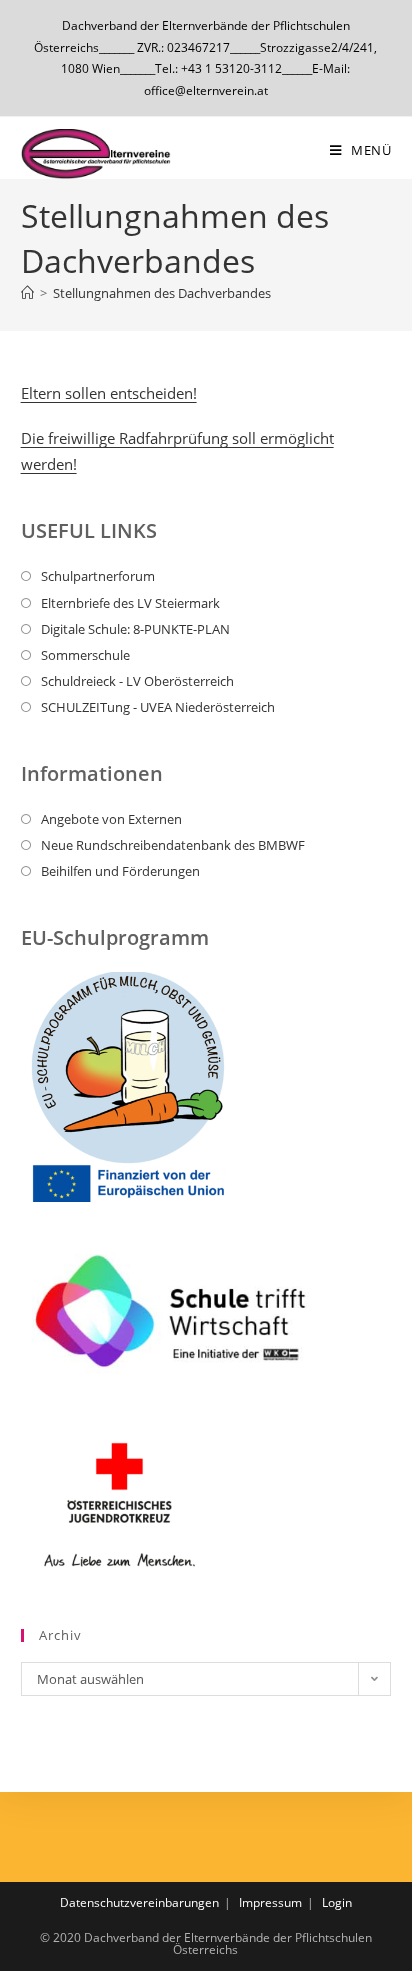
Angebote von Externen (111, 819)
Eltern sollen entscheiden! (109, 393)
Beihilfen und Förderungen (120, 871)
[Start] (27, 293)
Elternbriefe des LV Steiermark (130, 603)
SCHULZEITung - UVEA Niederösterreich (158, 707)
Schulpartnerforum (98, 576)
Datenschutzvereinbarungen (139, 1902)
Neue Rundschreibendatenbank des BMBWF (173, 845)
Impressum (270, 1902)
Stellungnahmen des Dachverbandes (162, 293)
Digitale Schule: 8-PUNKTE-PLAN (135, 629)
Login (337, 1902)
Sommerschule (85, 655)
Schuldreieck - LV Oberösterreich (137, 681)
